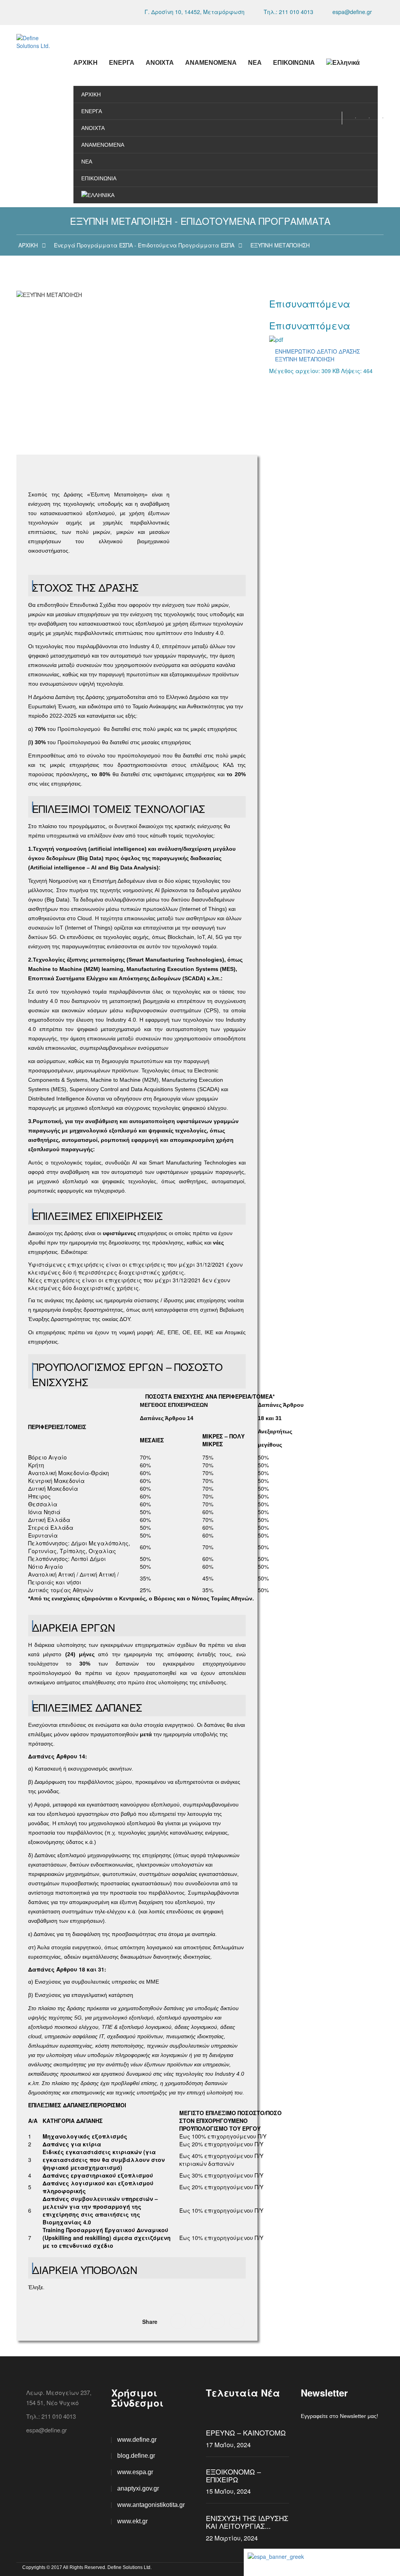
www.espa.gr (135, 2472)
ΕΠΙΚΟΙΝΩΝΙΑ (294, 63)
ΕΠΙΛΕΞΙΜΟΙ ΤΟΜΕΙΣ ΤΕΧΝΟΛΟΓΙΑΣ (119, 809)
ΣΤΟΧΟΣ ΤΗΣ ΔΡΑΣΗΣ (85, 588)
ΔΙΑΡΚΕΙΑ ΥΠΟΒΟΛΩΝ (85, 2270)
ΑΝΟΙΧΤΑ (160, 63)
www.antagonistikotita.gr (151, 2505)
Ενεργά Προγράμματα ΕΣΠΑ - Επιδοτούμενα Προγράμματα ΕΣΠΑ (144, 245)
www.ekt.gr (132, 2521)
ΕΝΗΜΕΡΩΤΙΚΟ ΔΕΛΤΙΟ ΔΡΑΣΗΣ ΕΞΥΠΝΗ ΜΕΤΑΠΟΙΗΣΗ (317, 355)
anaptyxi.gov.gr (138, 2488)
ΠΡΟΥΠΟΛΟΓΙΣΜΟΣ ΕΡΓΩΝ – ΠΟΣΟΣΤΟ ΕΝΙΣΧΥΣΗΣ (127, 1374)
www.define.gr (137, 2440)
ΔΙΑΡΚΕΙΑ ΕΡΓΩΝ (74, 1628)
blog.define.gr (136, 2456)
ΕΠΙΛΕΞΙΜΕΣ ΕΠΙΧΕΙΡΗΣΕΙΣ (97, 1216)
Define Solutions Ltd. (129, 2567)
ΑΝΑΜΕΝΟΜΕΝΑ (211, 63)
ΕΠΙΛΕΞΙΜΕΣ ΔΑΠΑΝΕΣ (87, 1708)
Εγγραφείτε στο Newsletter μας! (339, 2416)
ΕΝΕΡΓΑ (122, 63)
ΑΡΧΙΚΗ (86, 63)
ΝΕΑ (255, 63)
